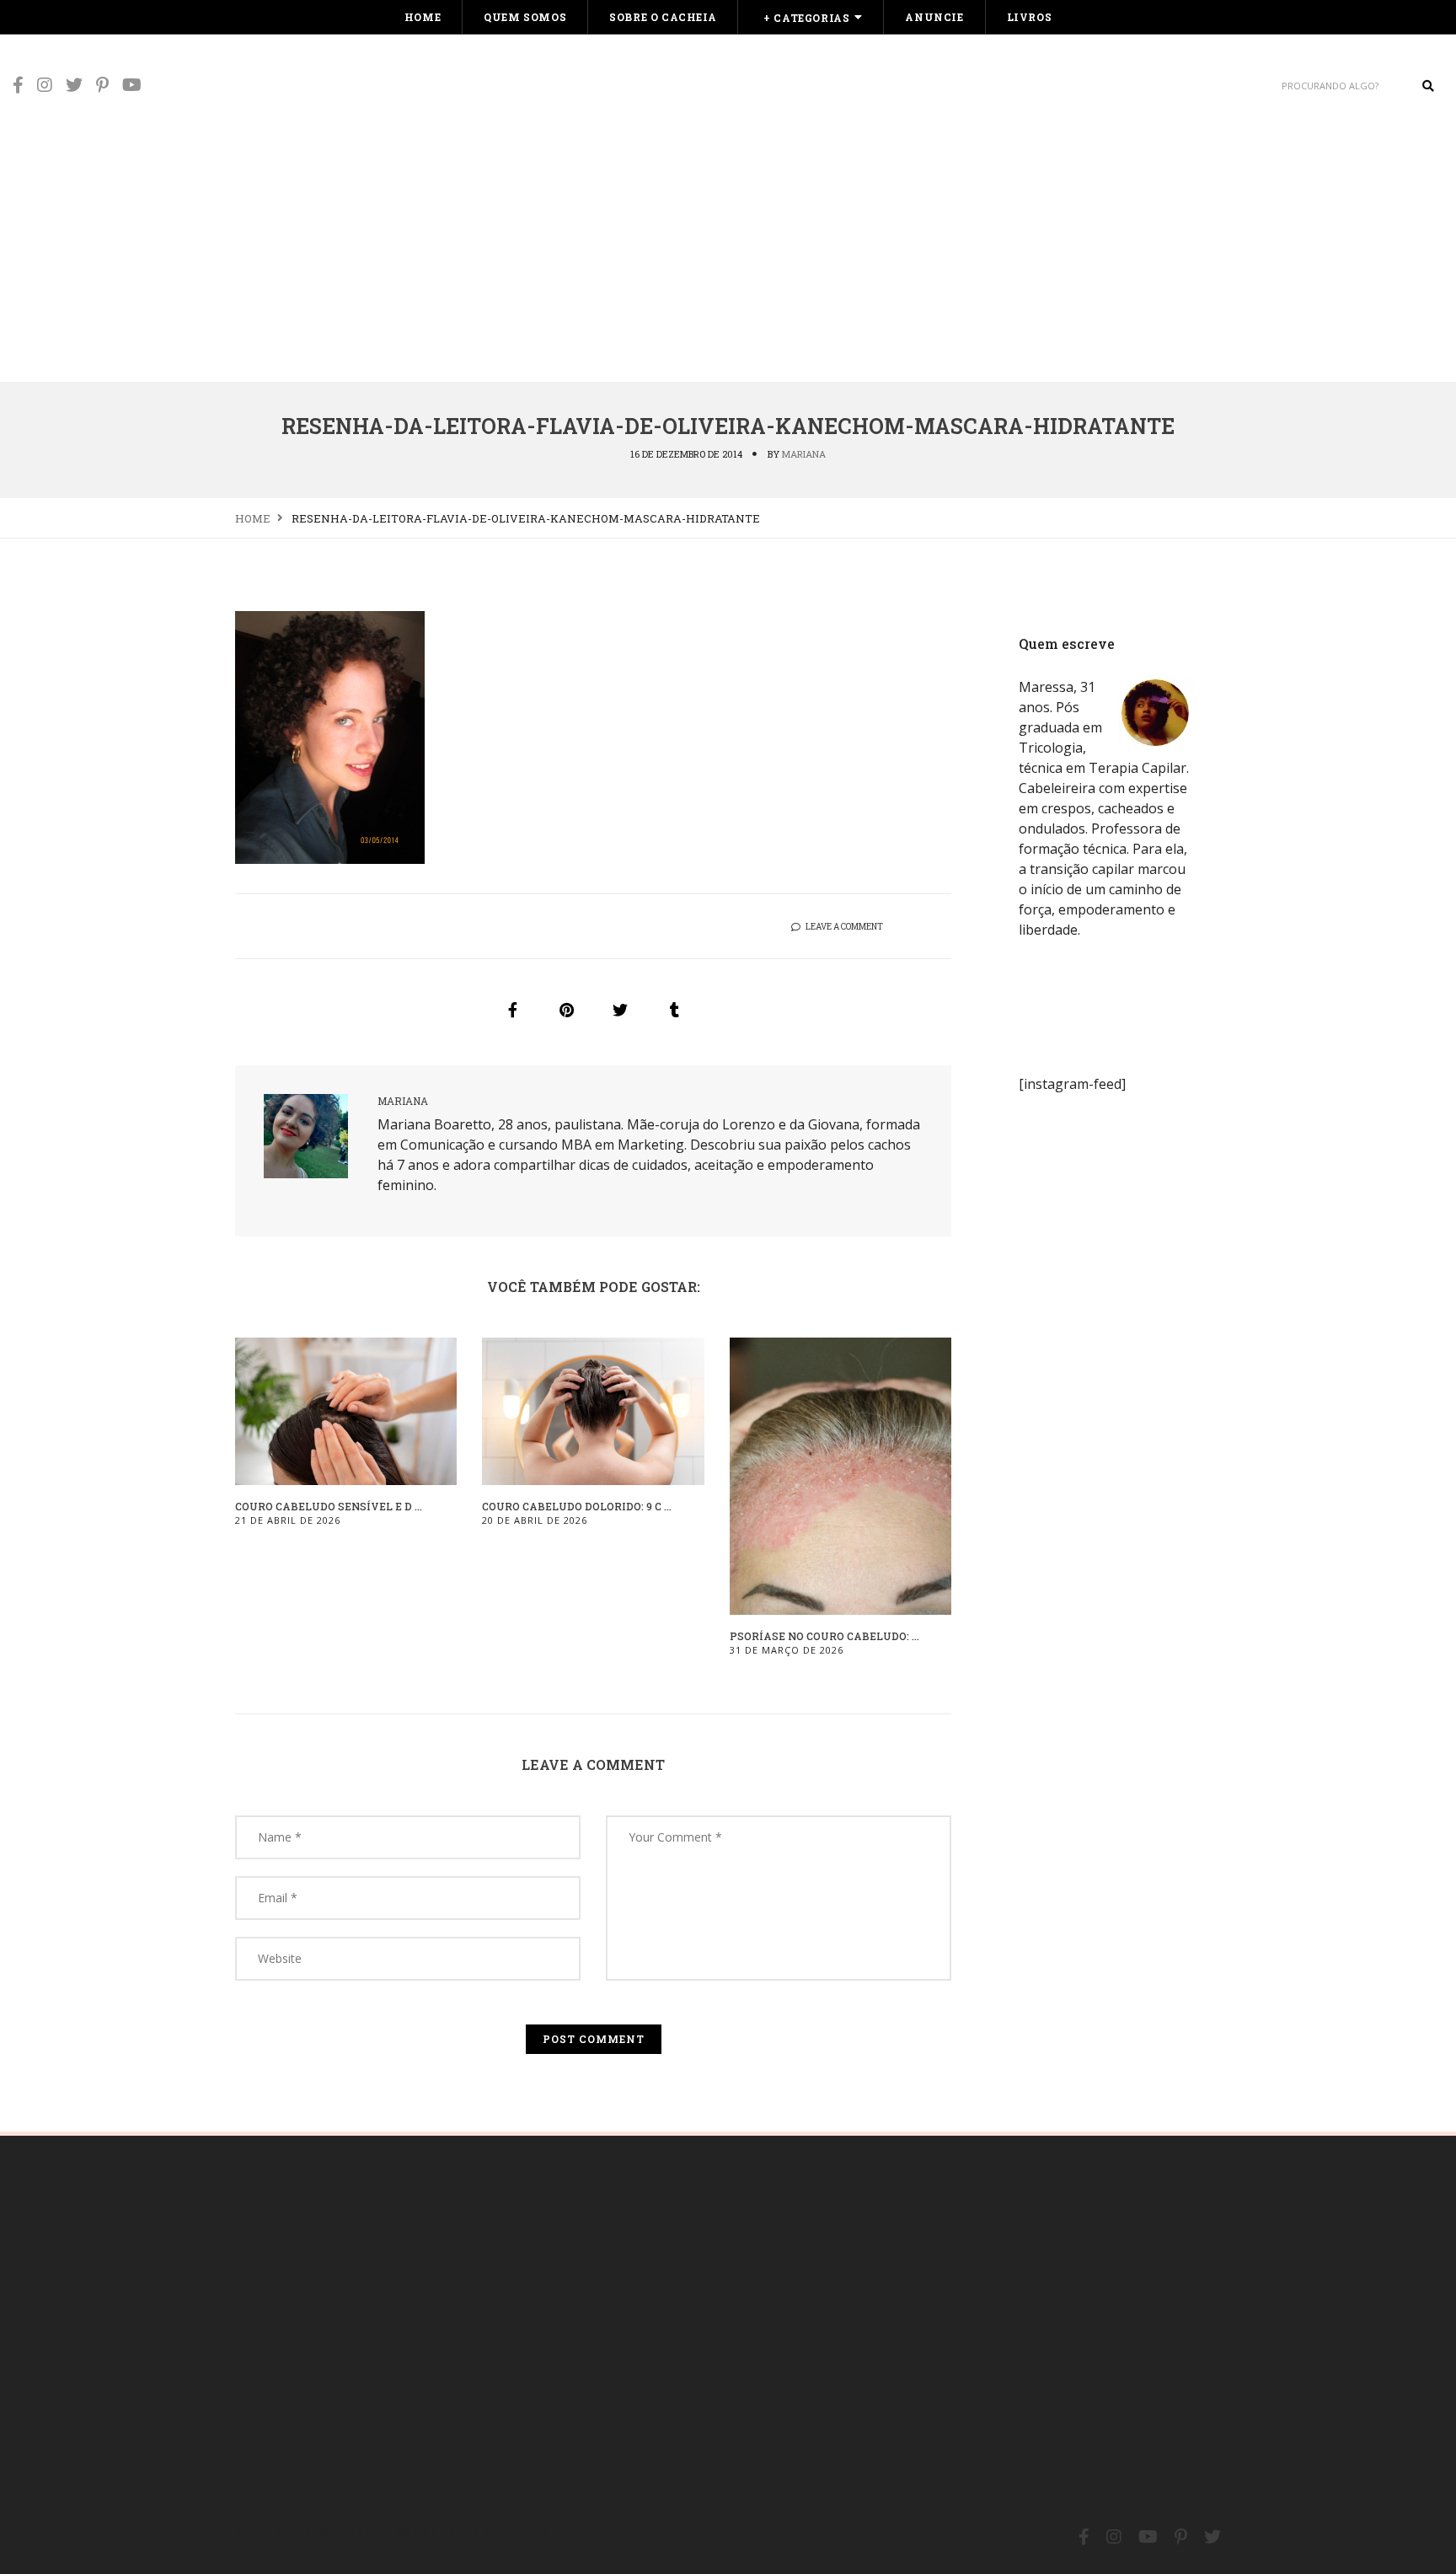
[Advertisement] (728, 255)
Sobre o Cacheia (663, 17)
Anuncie (934, 17)
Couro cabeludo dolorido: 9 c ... (577, 1506)
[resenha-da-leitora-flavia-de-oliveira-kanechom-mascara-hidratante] (512, 1010)
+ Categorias (806, 18)
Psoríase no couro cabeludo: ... (824, 1636)
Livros (1030, 17)
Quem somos (525, 17)
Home (423, 17)
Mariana (804, 454)
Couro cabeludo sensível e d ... (329, 1506)
